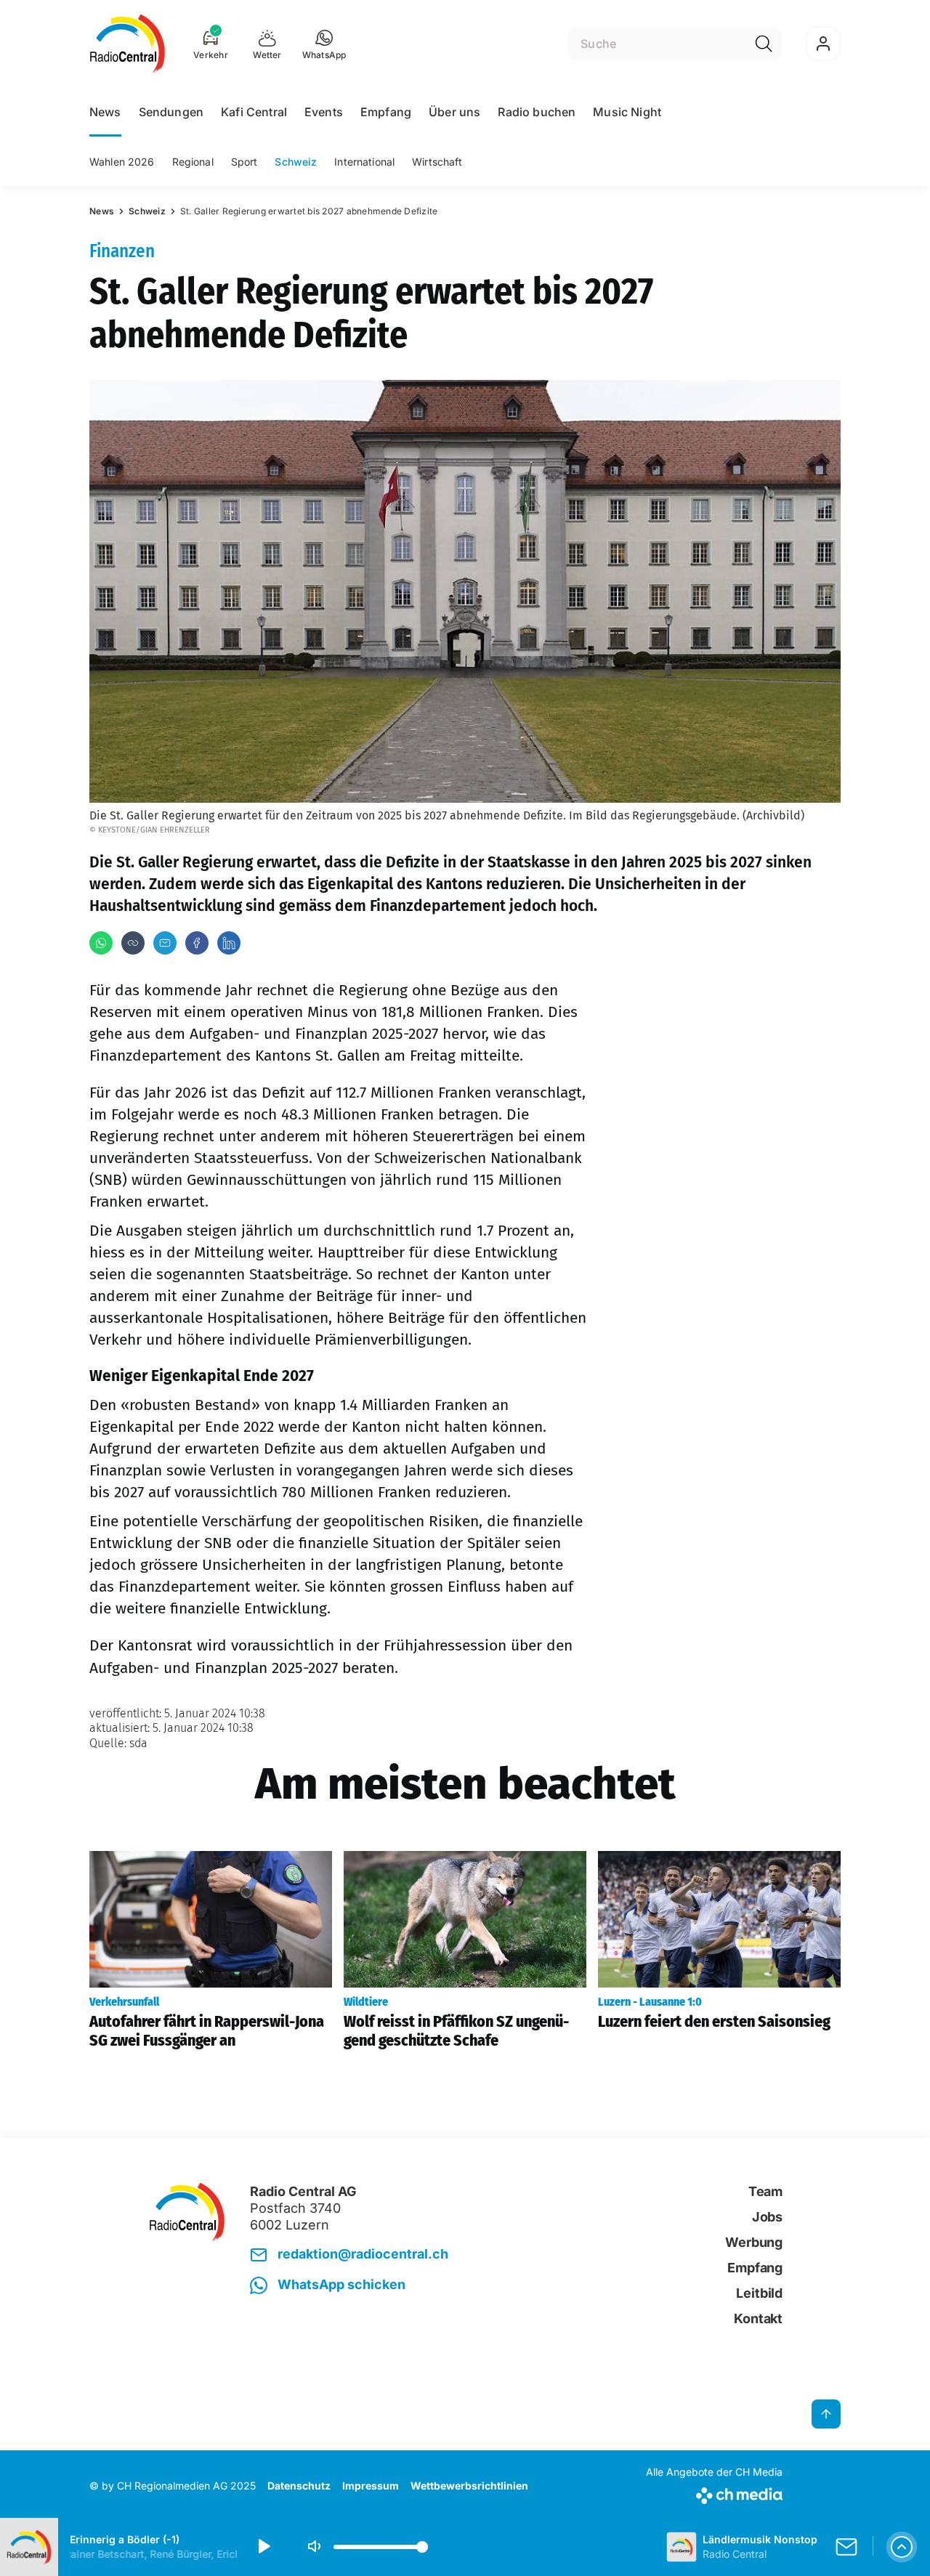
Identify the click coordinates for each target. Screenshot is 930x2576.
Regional (193, 162)
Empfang (386, 112)
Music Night (627, 112)
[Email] (165, 943)
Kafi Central (254, 112)
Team (765, 2191)
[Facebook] (197, 943)
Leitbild (759, 2293)
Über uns (454, 112)
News (105, 112)
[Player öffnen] (902, 2547)
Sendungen (171, 112)
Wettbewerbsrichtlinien (469, 2486)
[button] (324, 44)
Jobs (767, 2217)
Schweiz (296, 162)
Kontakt (758, 2318)
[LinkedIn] (229, 943)
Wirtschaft (437, 162)
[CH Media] (714, 2493)
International (364, 162)
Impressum (371, 2486)
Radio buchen (537, 112)
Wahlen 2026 (122, 162)
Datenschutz (299, 2486)
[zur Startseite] (128, 44)
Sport (244, 162)
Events (324, 112)
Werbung (754, 2242)
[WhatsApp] (101, 943)
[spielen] (263, 2547)
